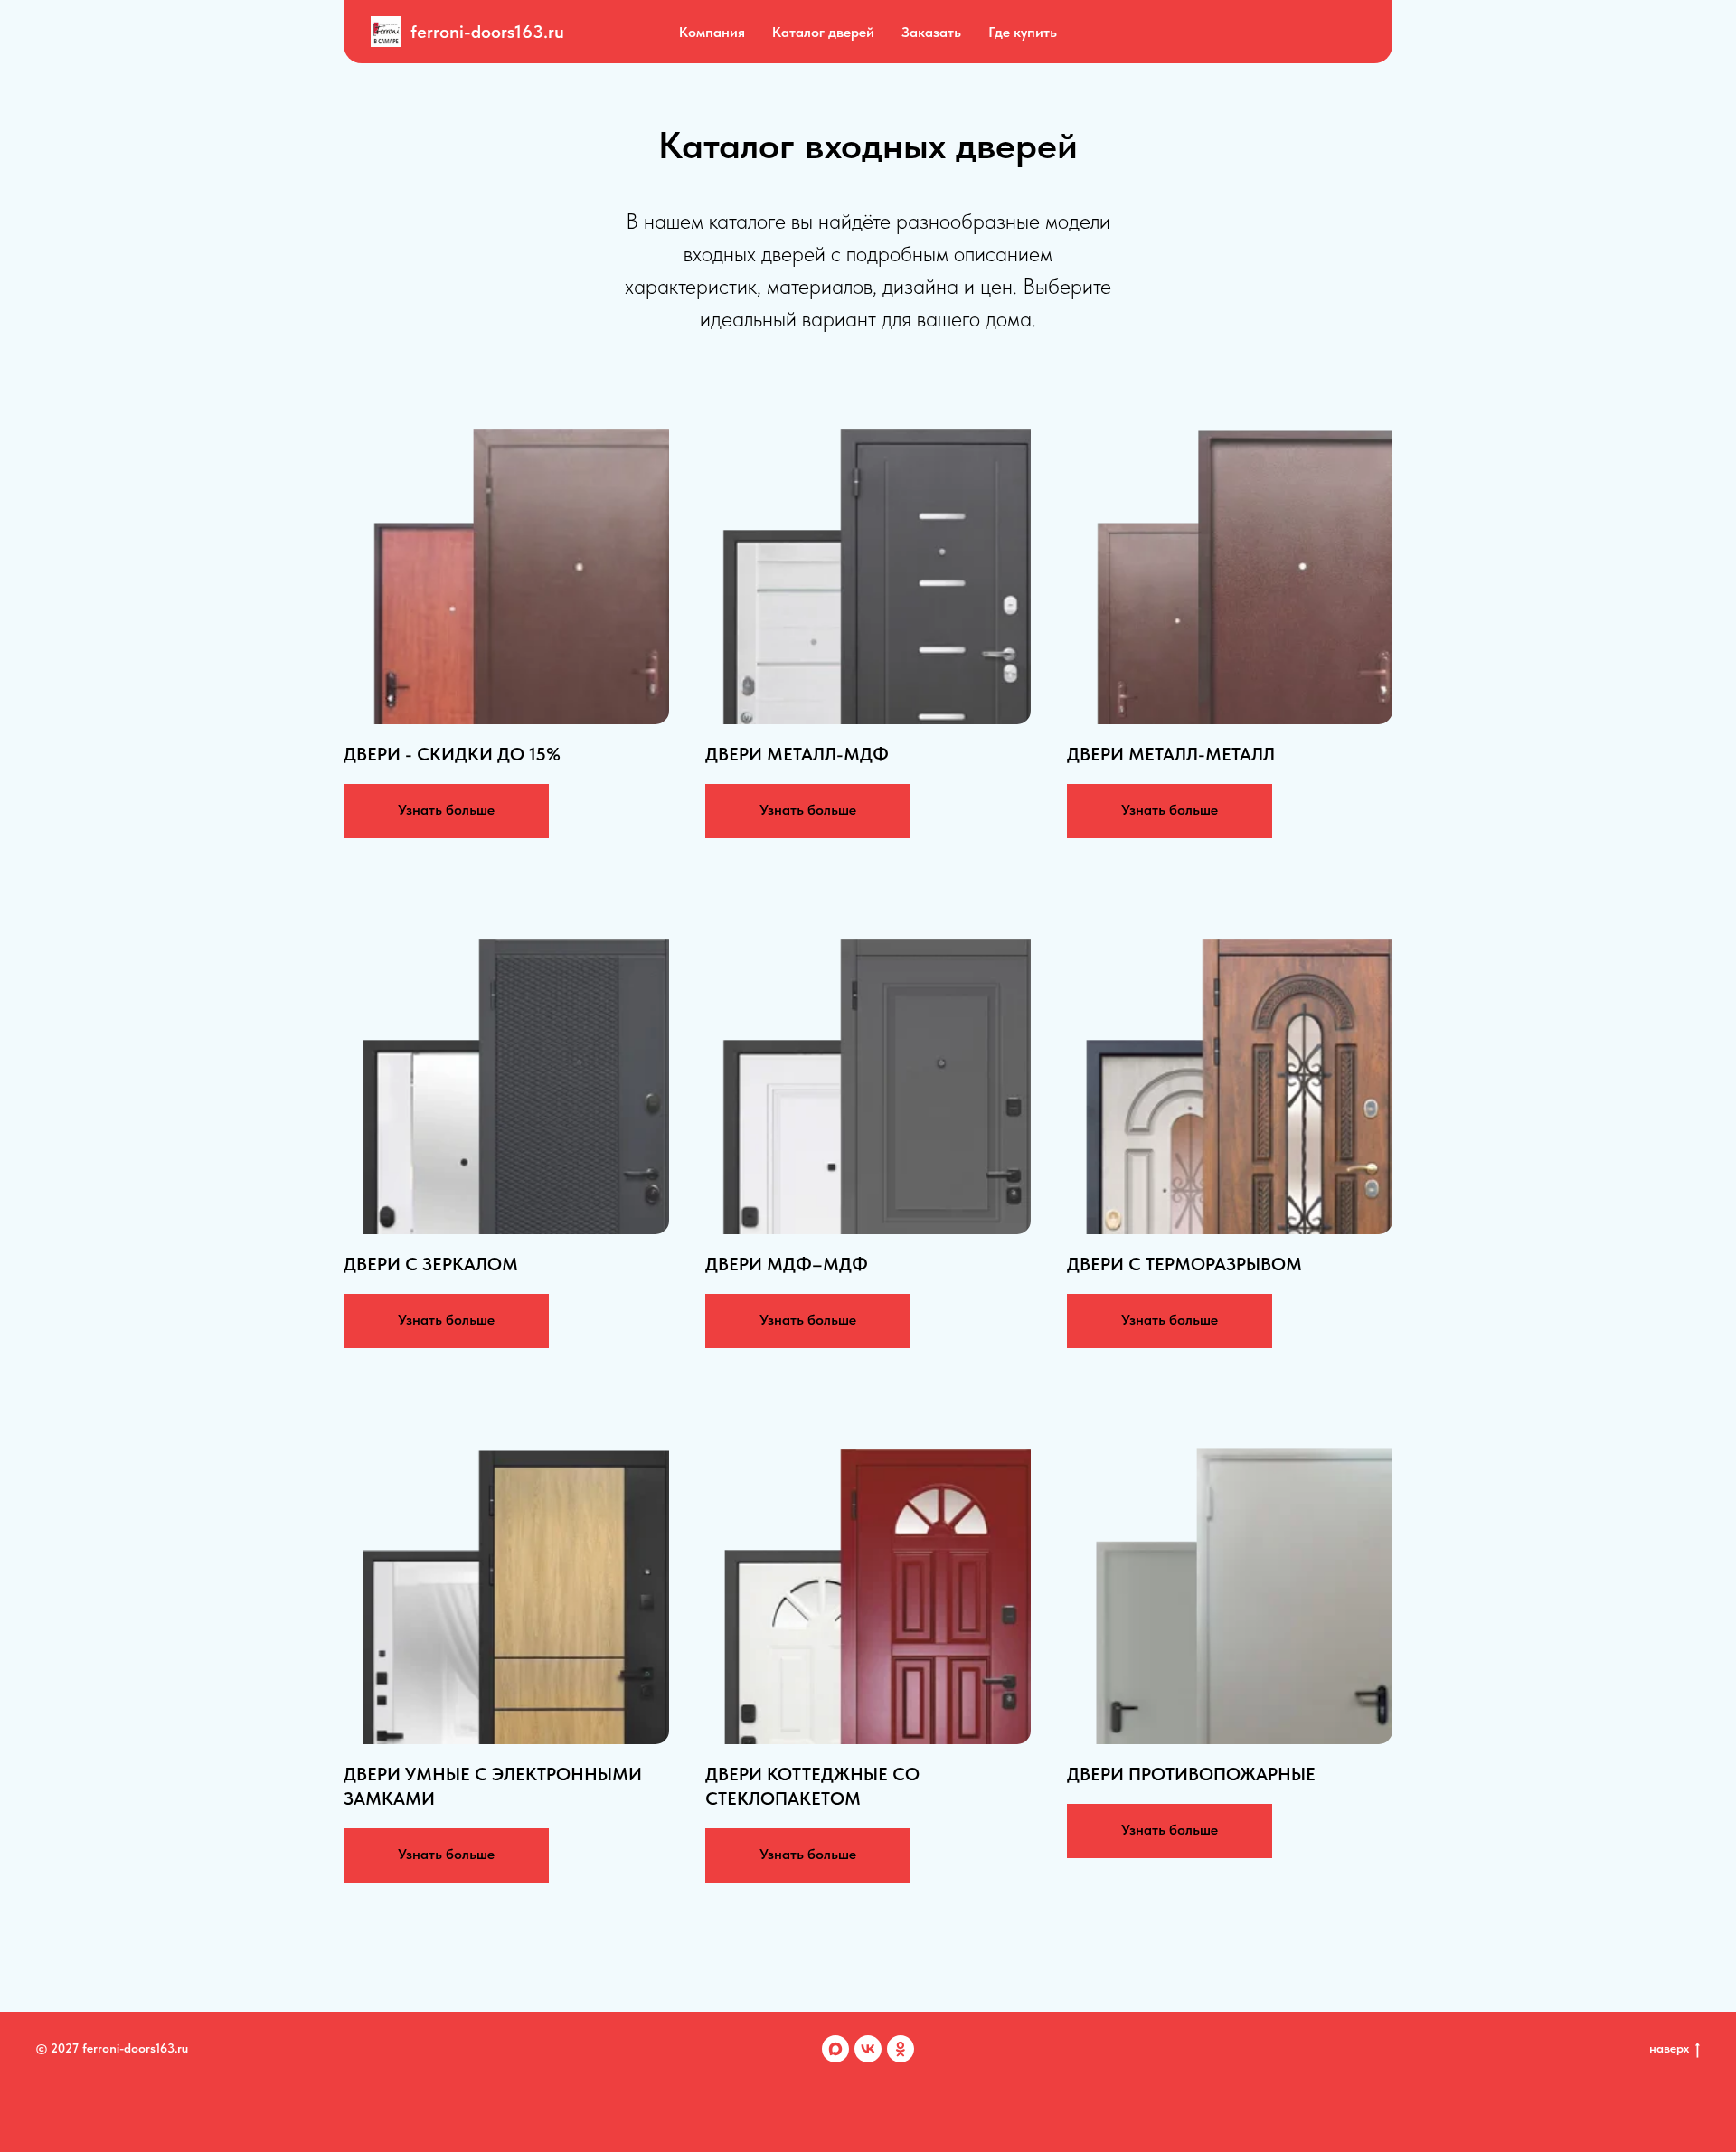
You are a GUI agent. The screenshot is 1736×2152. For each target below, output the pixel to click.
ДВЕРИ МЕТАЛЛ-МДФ (797, 754)
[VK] (868, 2049)
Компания (712, 32)
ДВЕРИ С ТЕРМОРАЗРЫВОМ (1184, 1264)
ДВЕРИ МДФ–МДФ (787, 1264)
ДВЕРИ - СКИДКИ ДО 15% (452, 754)
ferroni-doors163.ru (487, 32)
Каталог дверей (823, 32)
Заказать (931, 32)
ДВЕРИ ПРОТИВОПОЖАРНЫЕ (1191, 1774)
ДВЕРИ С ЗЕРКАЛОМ (431, 1264)
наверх (1669, 2048)
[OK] (901, 2049)
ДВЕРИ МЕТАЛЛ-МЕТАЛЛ (1171, 754)
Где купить (1023, 32)
